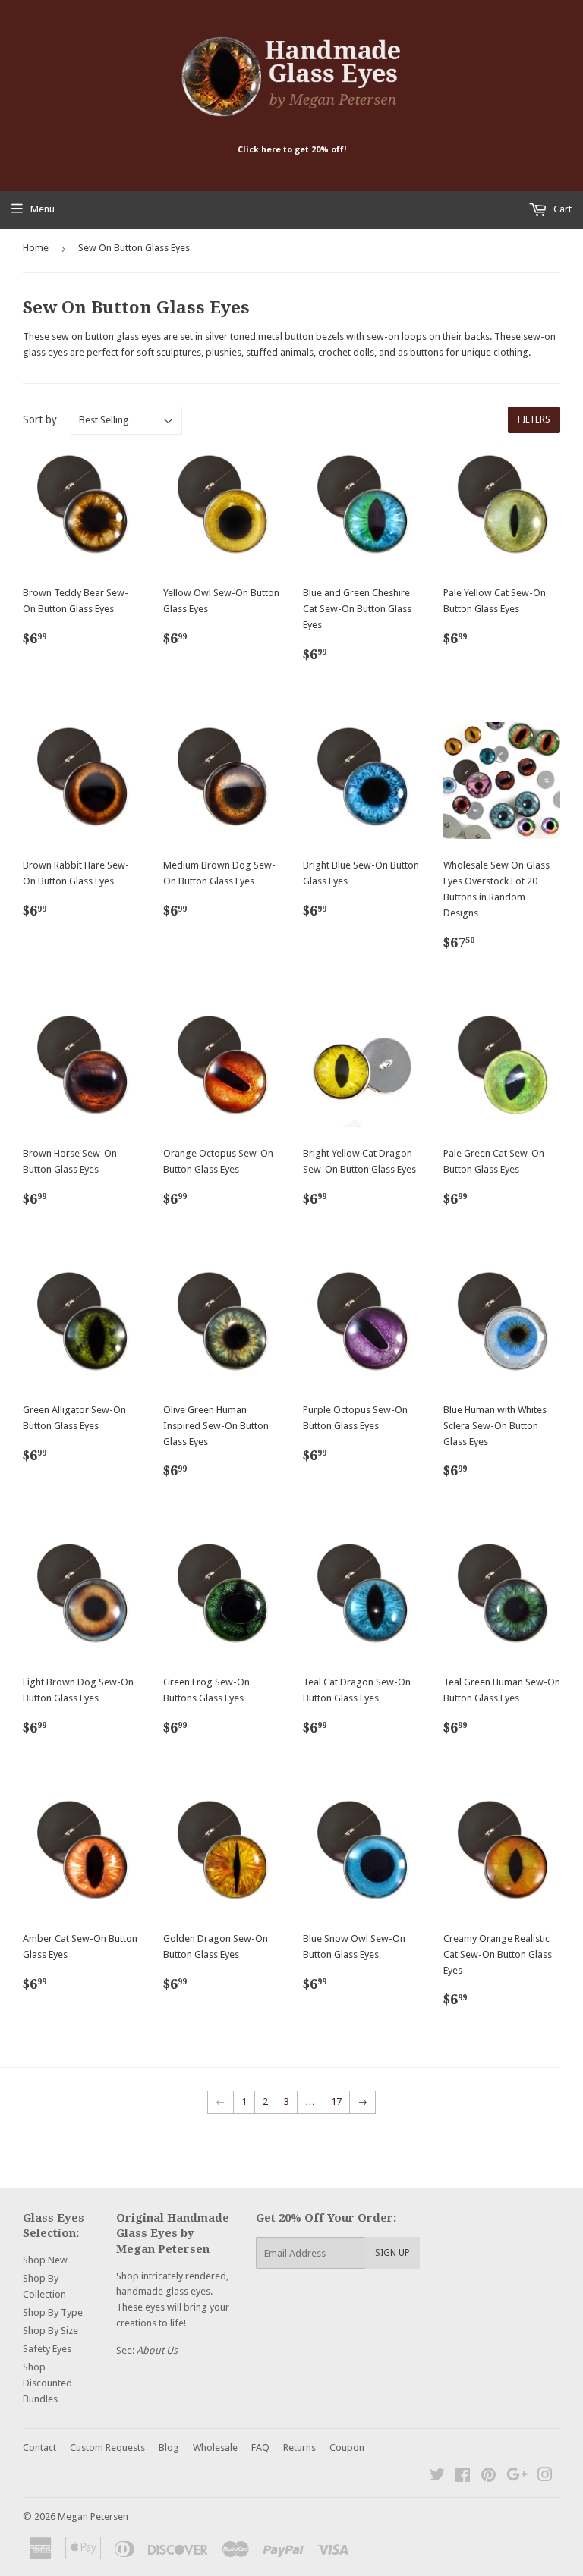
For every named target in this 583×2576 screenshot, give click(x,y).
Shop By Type (53, 2312)
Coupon (347, 2447)
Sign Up (392, 2253)
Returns (299, 2447)
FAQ (260, 2447)
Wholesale (215, 2447)
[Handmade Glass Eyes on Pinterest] (488, 2477)
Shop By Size (50, 2331)
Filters (534, 419)
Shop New (45, 2260)
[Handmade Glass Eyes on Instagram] (545, 2477)
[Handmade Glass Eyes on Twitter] (437, 2477)
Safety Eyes (47, 2349)
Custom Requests (107, 2447)
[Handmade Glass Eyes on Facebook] (463, 2477)
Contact (39, 2447)
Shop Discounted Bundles (47, 2383)
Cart (561, 209)
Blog (169, 2447)
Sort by (40, 419)
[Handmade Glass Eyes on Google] (517, 2477)
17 (336, 2102)
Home (36, 248)
